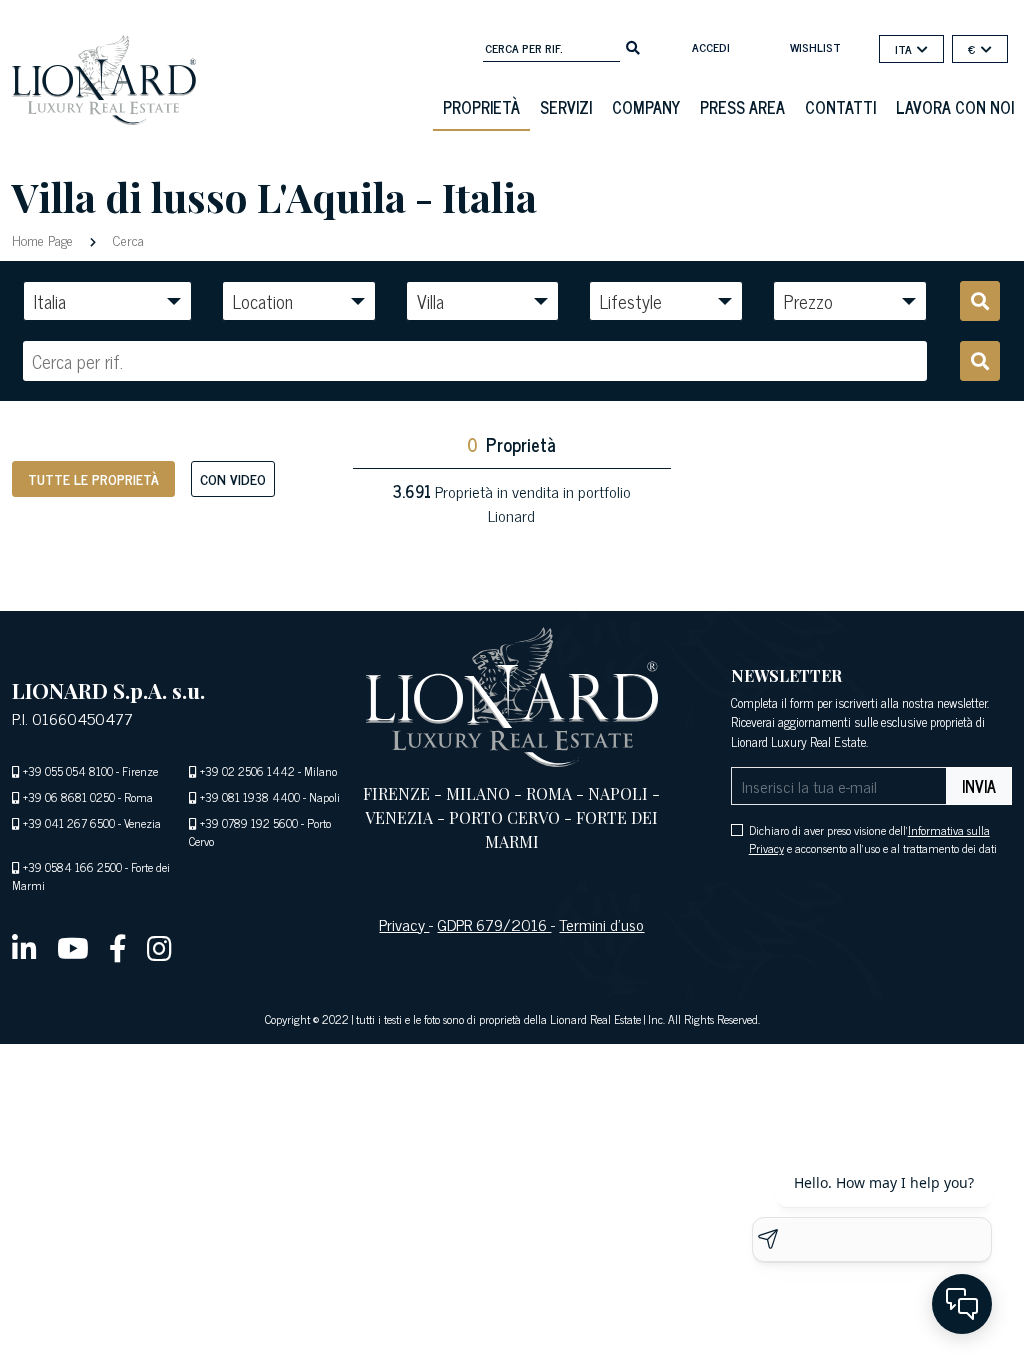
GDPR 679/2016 (494, 924)
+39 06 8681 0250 (69, 797)
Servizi (566, 107)
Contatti (840, 107)
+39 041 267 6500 (69, 823)
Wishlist (815, 47)
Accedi (711, 47)
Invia (979, 786)
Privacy (404, 924)
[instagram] (159, 947)
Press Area (742, 107)
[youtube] (73, 947)
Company (646, 107)
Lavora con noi (955, 107)
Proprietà (481, 107)
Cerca (126, 239)
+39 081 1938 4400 (250, 797)
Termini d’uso (601, 924)
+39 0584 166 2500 (72, 867)
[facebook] (118, 947)
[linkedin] (24, 947)
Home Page (44, 239)
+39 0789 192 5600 (249, 823)
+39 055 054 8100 (68, 771)
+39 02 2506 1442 (247, 771)
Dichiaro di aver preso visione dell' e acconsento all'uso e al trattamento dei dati (873, 839)
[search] (633, 46)
